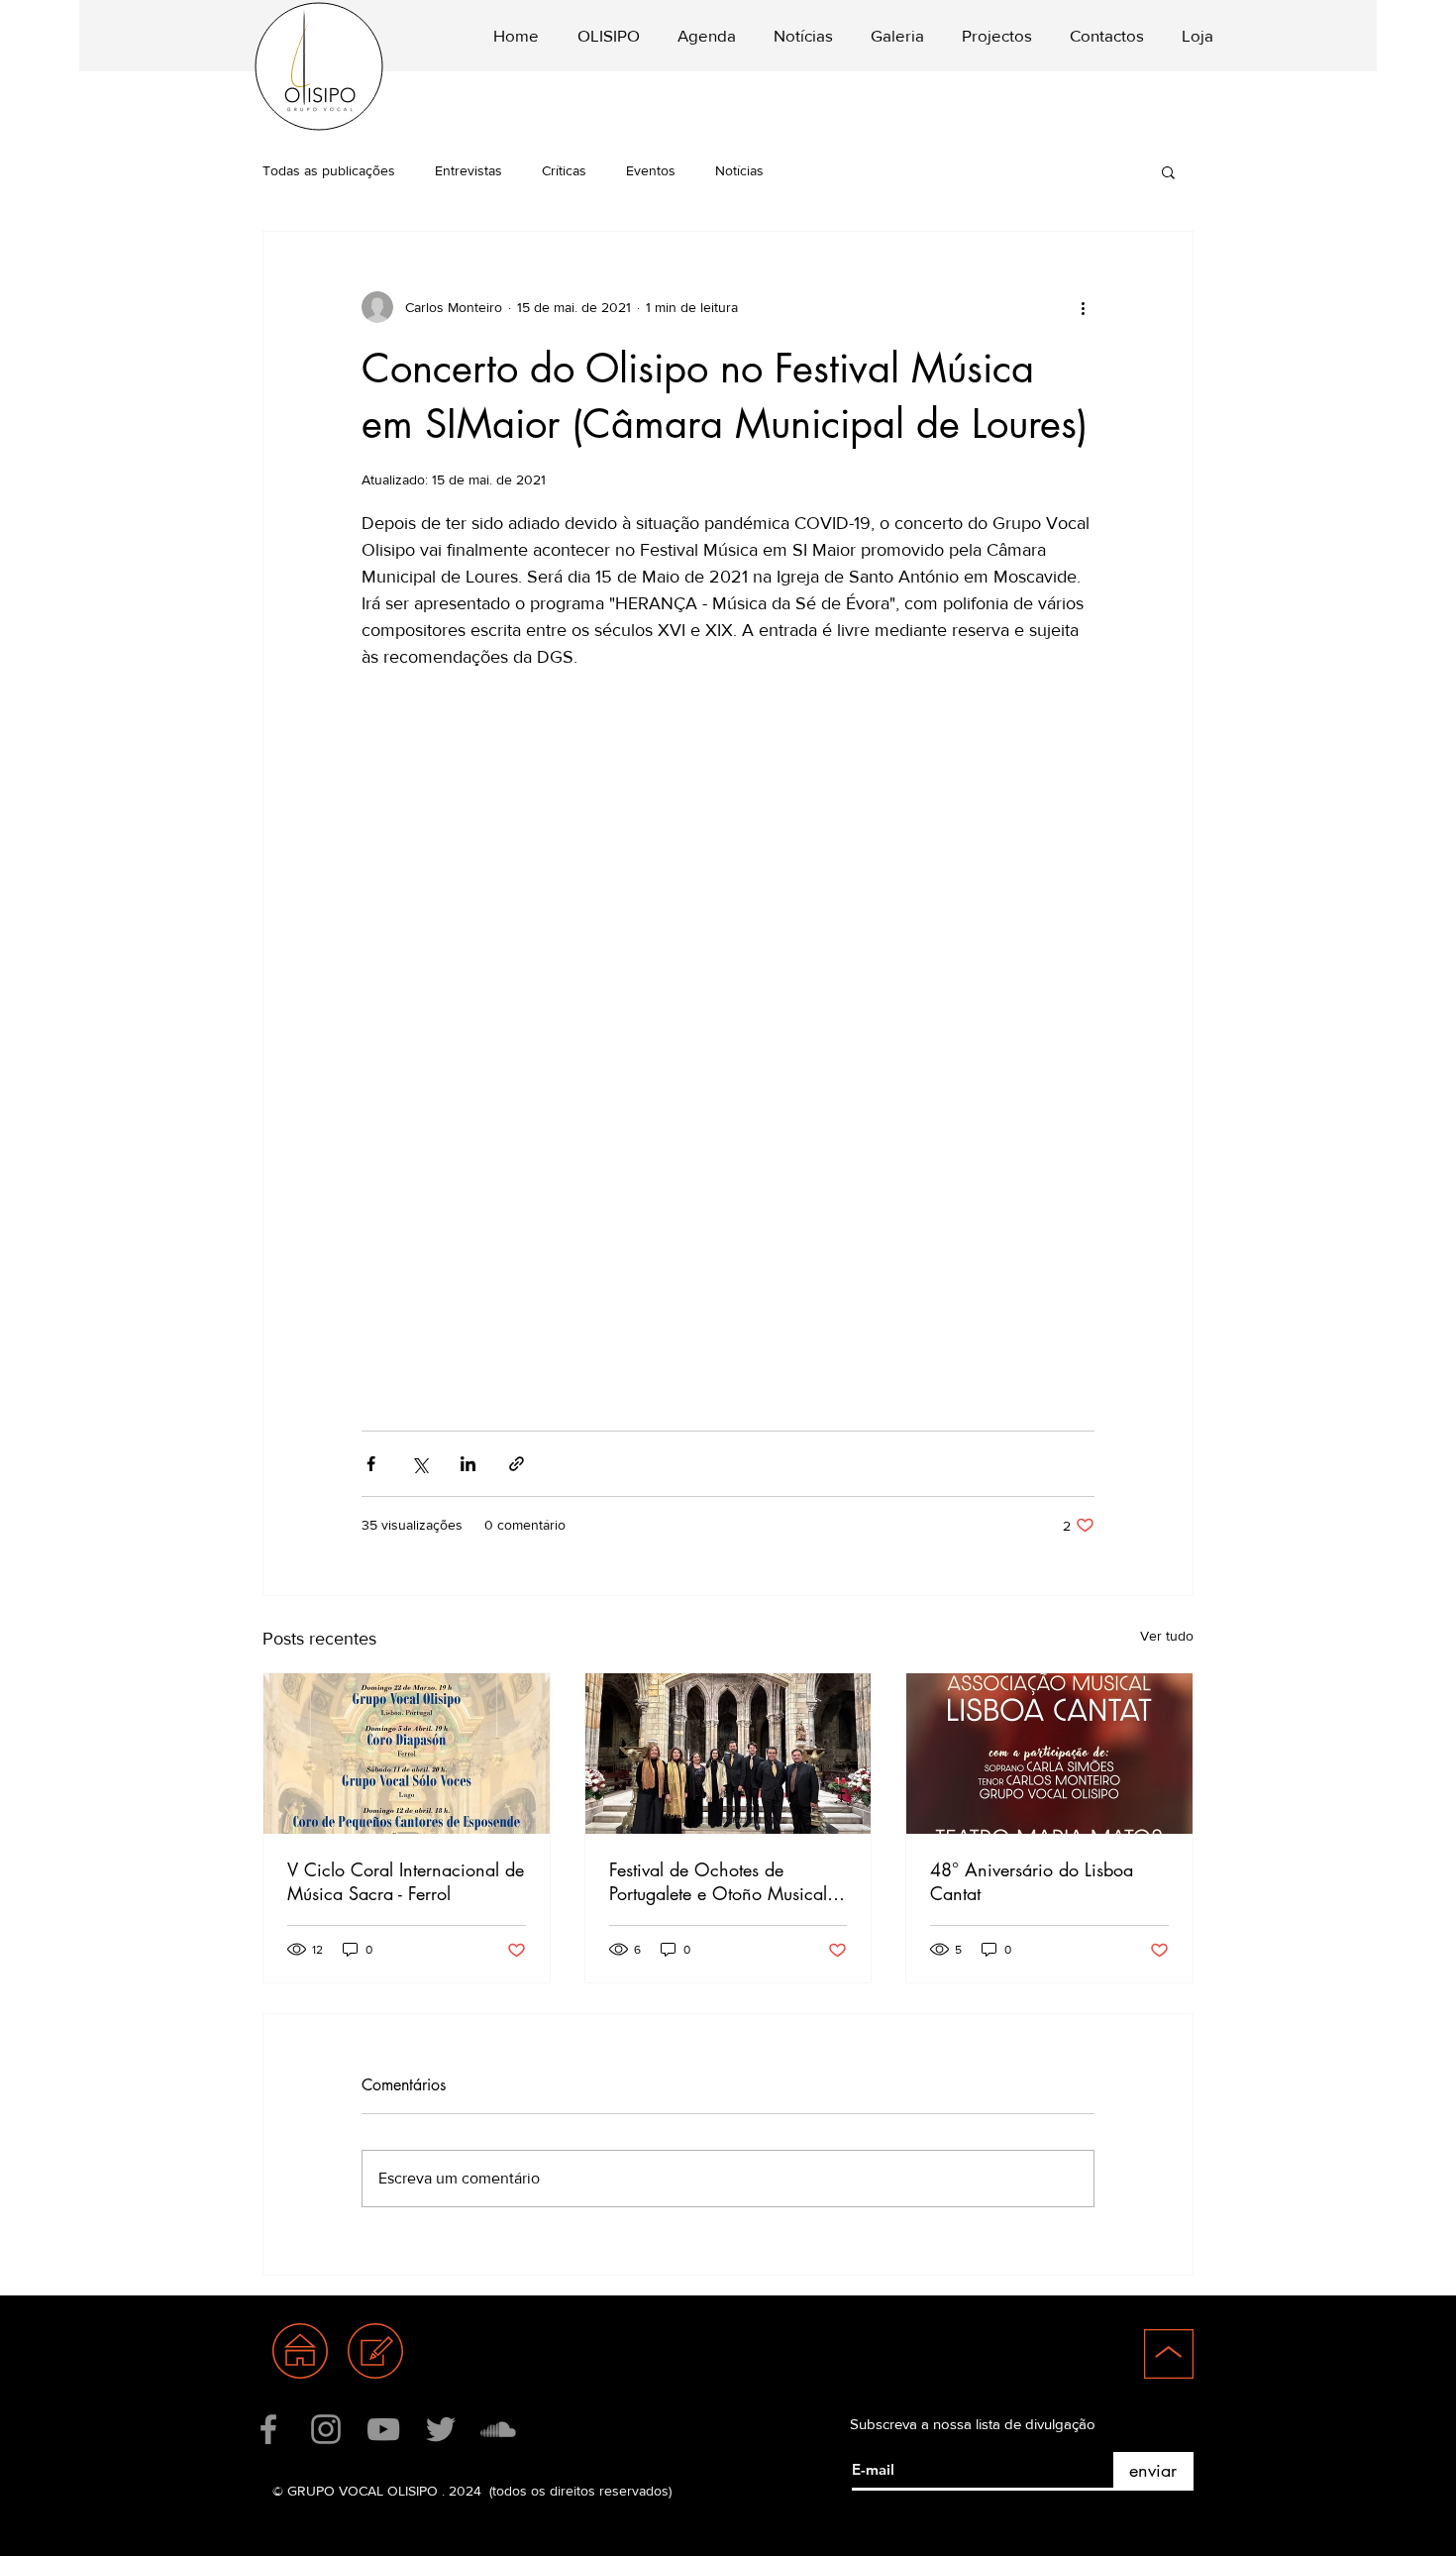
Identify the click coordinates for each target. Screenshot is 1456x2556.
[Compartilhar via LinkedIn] (468, 1464)
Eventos (651, 170)
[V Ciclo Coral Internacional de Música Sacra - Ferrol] (407, 1754)
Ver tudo (1167, 1636)
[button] (604, 36)
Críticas (564, 170)
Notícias (739, 170)
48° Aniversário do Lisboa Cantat (1032, 1881)
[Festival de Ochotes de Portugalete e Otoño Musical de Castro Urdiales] (728, 1754)
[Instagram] (326, 2429)
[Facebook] (268, 2429)
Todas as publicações (329, 170)
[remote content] (728, 1027)
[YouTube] (383, 2429)
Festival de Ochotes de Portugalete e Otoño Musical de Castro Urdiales (718, 1881)
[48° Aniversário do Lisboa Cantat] (1049, 1754)
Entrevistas (468, 170)
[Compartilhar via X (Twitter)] (419, 1464)
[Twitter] (441, 2429)
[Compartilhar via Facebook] (371, 1464)
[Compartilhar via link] (517, 1464)
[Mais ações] (1083, 307)
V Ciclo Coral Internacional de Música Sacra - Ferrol (406, 1881)
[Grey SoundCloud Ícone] (498, 2429)
